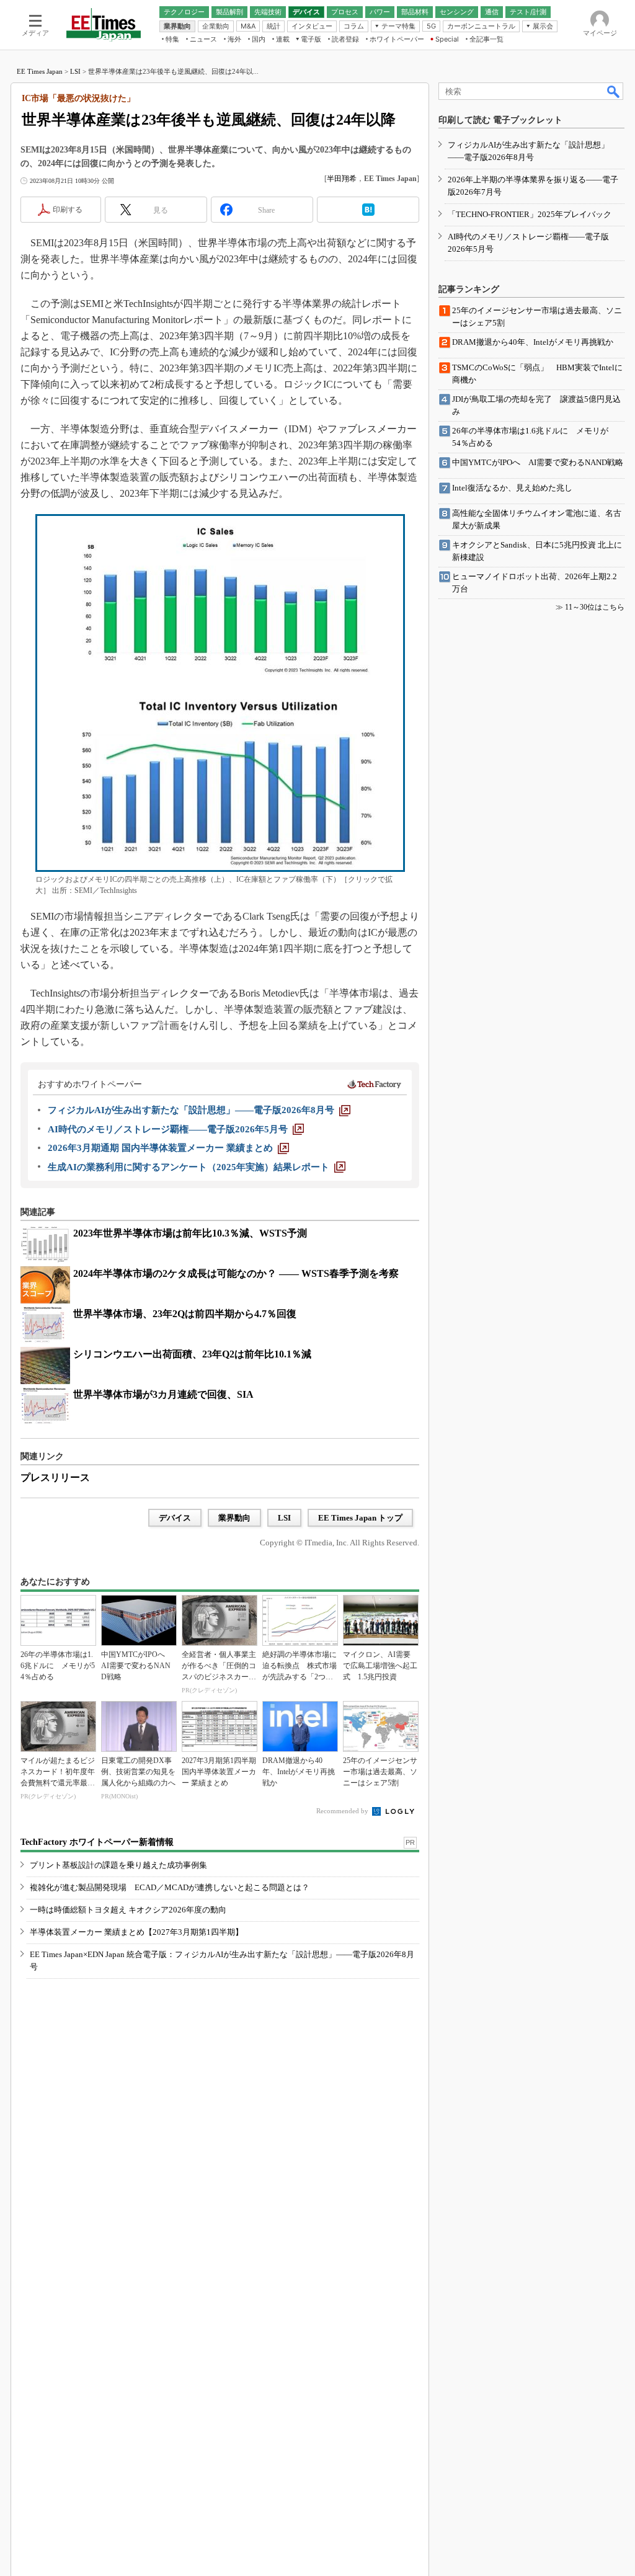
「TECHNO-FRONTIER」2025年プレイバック (530, 214)
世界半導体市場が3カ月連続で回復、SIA (163, 1394)
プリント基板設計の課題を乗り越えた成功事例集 (118, 1865)
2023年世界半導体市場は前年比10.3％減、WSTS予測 (190, 1233)
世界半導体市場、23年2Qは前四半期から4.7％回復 (185, 1314)
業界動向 (234, 1518)
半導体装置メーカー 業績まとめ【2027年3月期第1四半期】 (136, 1932)
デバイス (175, 1518)
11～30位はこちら (595, 607)
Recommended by (343, 1811)
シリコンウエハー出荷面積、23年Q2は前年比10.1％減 (192, 1354)
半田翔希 (342, 179)
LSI (75, 71)
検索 (614, 91)
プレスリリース (55, 1477)
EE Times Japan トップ (360, 1518)
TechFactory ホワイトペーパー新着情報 (97, 1842)
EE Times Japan (40, 71)
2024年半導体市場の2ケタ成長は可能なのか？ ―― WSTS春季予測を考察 (236, 1273)
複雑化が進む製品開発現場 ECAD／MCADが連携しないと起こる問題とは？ (170, 1887)
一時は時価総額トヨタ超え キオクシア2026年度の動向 (128, 1910)
